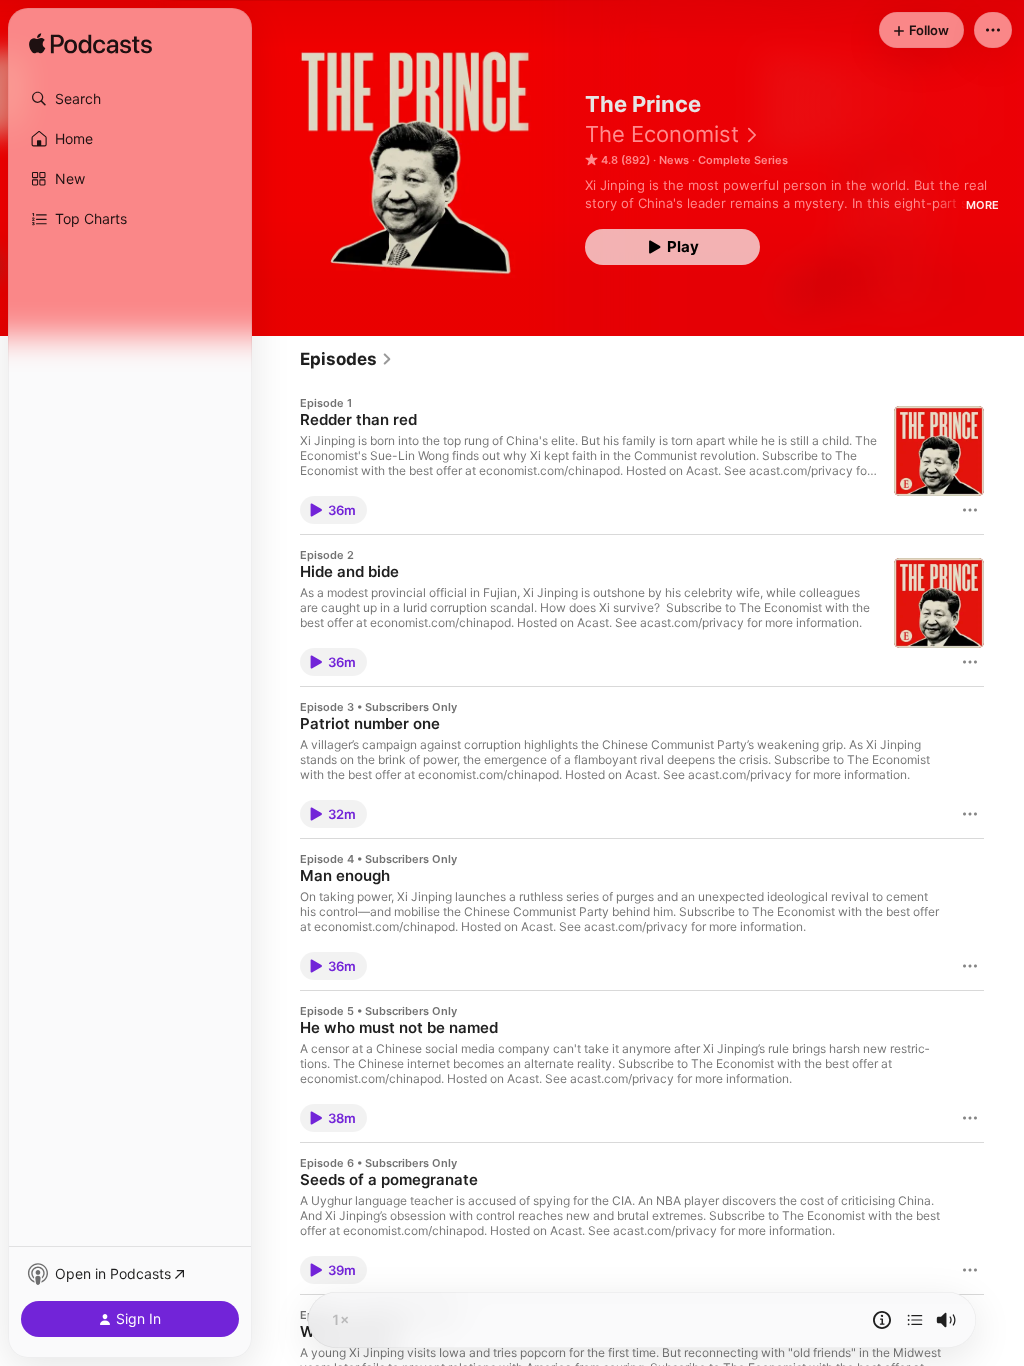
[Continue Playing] (915, 1320)
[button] (130, 99)
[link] (346, 359)
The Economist (662, 134)
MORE (982, 205)
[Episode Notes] (882, 1320)
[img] (90, 45)
